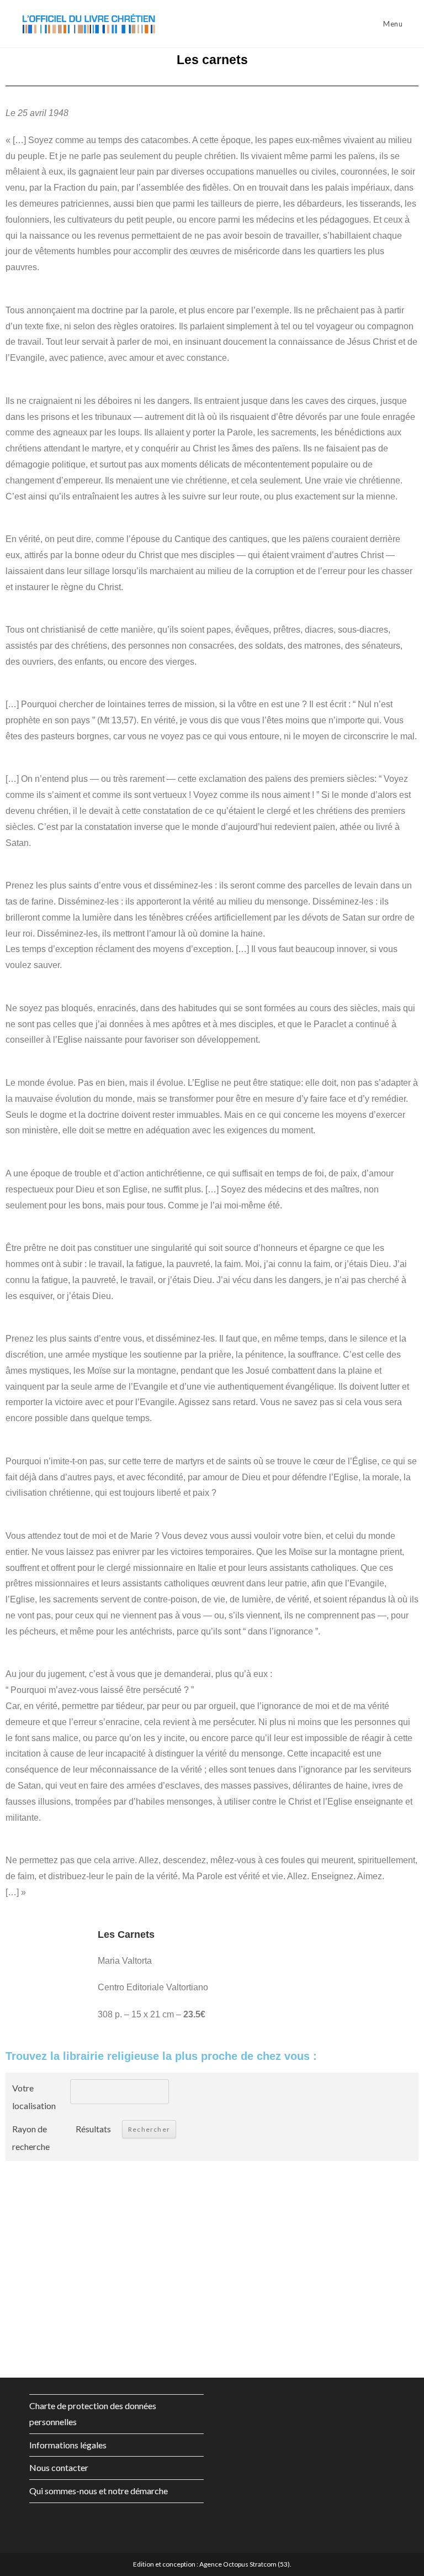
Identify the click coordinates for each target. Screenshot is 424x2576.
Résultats (93, 2129)
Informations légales (68, 2445)
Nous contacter (59, 2467)
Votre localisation (34, 2097)
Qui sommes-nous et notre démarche (99, 2491)
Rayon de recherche (31, 2138)
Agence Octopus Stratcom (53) (245, 2564)
